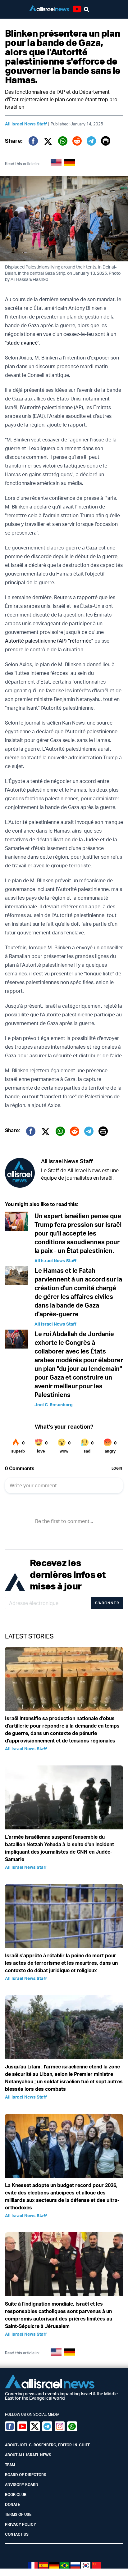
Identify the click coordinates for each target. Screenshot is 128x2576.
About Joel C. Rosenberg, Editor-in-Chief (48, 2445)
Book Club (16, 2495)
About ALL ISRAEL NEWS (28, 2455)
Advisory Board (22, 2485)
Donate (12, 2504)
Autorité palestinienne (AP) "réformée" (49, 641)
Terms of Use (18, 2514)
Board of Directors (26, 2475)
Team (10, 2465)
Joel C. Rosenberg (54, 1405)
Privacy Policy (21, 2524)
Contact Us (17, 2534)
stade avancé (22, 343)
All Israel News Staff (26, 124)
